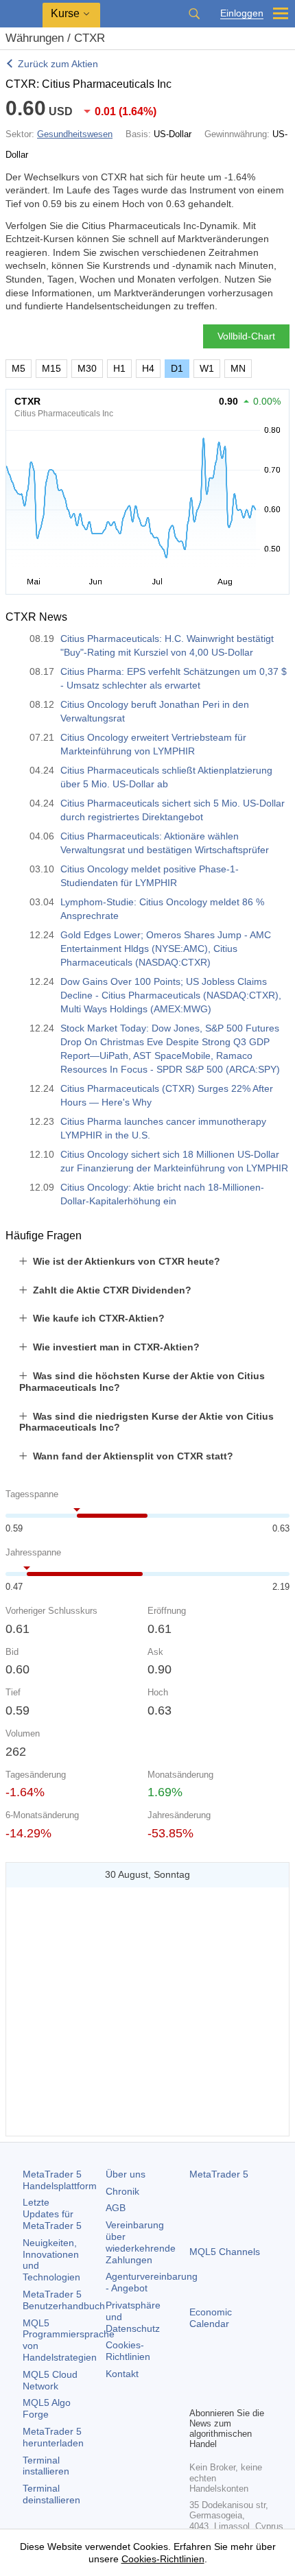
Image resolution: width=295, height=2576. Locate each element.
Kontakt (122, 2374)
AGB (116, 2208)
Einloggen (242, 13)
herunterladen (53, 2437)
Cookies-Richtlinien (128, 2351)
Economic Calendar (211, 2318)
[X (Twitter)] (241, 2372)
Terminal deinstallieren (51, 2494)
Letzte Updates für (52, 2214)
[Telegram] (220, 2372)
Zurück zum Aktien (58, 64)
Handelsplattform (60, 2180)
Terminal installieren (46, 2466)
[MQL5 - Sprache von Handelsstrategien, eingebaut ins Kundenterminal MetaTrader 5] (21, 14)
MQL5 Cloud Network (50, 2380)
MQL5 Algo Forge (47, 2408)
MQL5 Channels (225, 2252)
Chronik (122, 2191)
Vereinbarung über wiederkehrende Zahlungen (141, 2242)
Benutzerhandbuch (64, 2300)
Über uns (126, 2174)
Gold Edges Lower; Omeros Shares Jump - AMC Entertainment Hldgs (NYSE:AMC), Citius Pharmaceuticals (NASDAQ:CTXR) (166, 949)
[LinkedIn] (198, 2394)
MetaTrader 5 (219, 2174)
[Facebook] (198, 2372)
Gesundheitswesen (75, 134)
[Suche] (194, 14)
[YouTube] (263, 2372)
